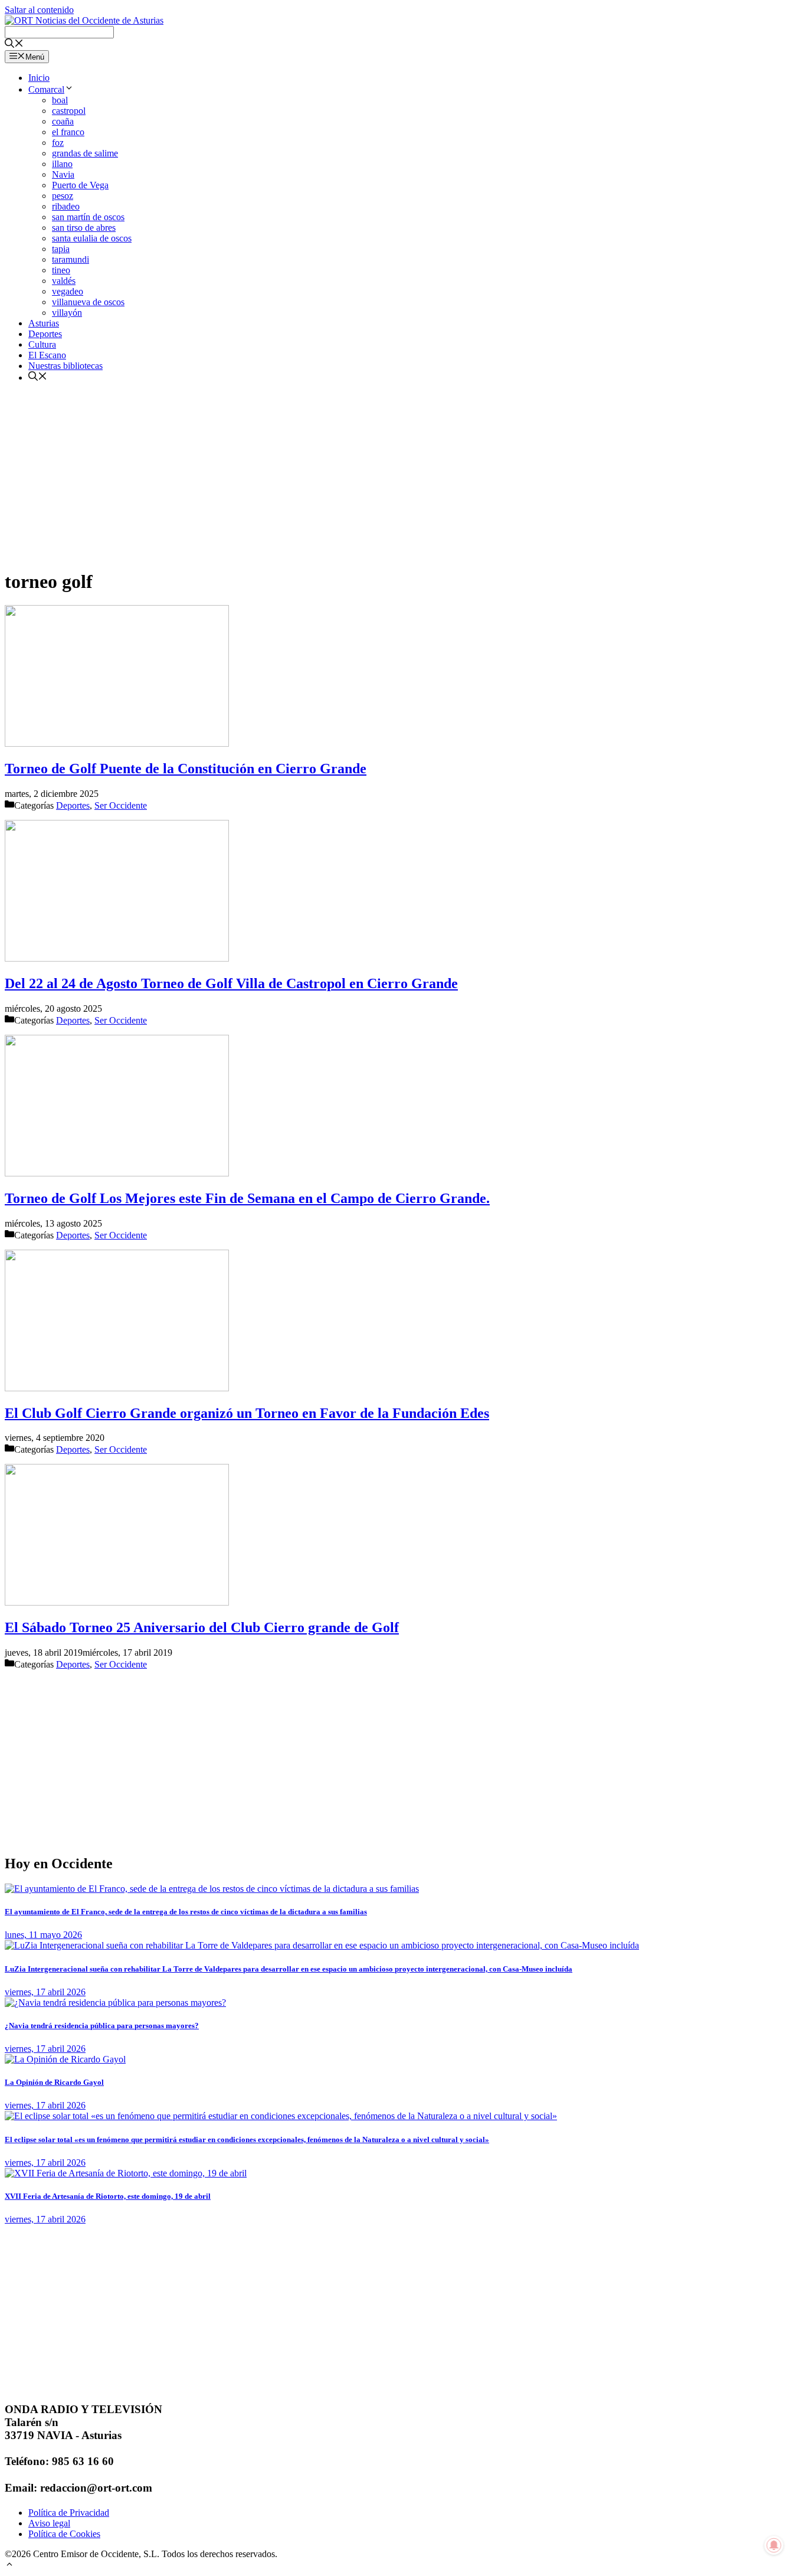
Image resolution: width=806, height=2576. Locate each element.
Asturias (44, 323)
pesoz (63, 196)
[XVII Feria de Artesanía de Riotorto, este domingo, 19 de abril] (126, 2173)
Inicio (39, 78)
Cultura (42, 344)
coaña (63, 121)
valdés (64, 281)
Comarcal (46, 89)
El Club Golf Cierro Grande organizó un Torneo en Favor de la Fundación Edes (247, 1413)
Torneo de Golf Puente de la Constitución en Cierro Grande (186, 769)
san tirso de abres (84, 228)
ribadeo (66, 206)
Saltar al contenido (39, 10)
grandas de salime (85, 153)
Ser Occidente (121, 805)
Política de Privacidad (69, 2513)
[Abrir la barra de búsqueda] (14, 45)
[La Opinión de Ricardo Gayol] (65, 2059)
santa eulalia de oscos (92, 238)
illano (62, 164)
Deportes (45, 334)
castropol (69, 111)
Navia (63, 174)
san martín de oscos (88, 217)
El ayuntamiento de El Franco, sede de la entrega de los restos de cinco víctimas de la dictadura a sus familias (186, 1912)
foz (58, 143)
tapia (61, 249)
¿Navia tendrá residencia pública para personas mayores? (102, 2026)
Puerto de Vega (80, 185)
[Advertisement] (359, 475)
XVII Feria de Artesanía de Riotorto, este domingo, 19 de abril (108, 2196)
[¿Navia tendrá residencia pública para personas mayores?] (115, 2003)
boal (60, 100)
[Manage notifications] (774, 2545)
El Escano (47, 355)
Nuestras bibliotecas (65, 366)
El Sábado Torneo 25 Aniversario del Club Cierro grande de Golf (202, 1627)
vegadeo (68, 291)
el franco (68, 132)
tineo (61, 270)
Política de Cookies (64, 2534)
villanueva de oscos (88, 302)
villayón (67, 313)
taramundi (71, 259)
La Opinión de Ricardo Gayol (54, 2082)
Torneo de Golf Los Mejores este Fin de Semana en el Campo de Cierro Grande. (247, 1198)
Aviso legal (49, 2523)
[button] (9, 2566)
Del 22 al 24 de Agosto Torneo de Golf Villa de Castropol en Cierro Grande (231, 983)
